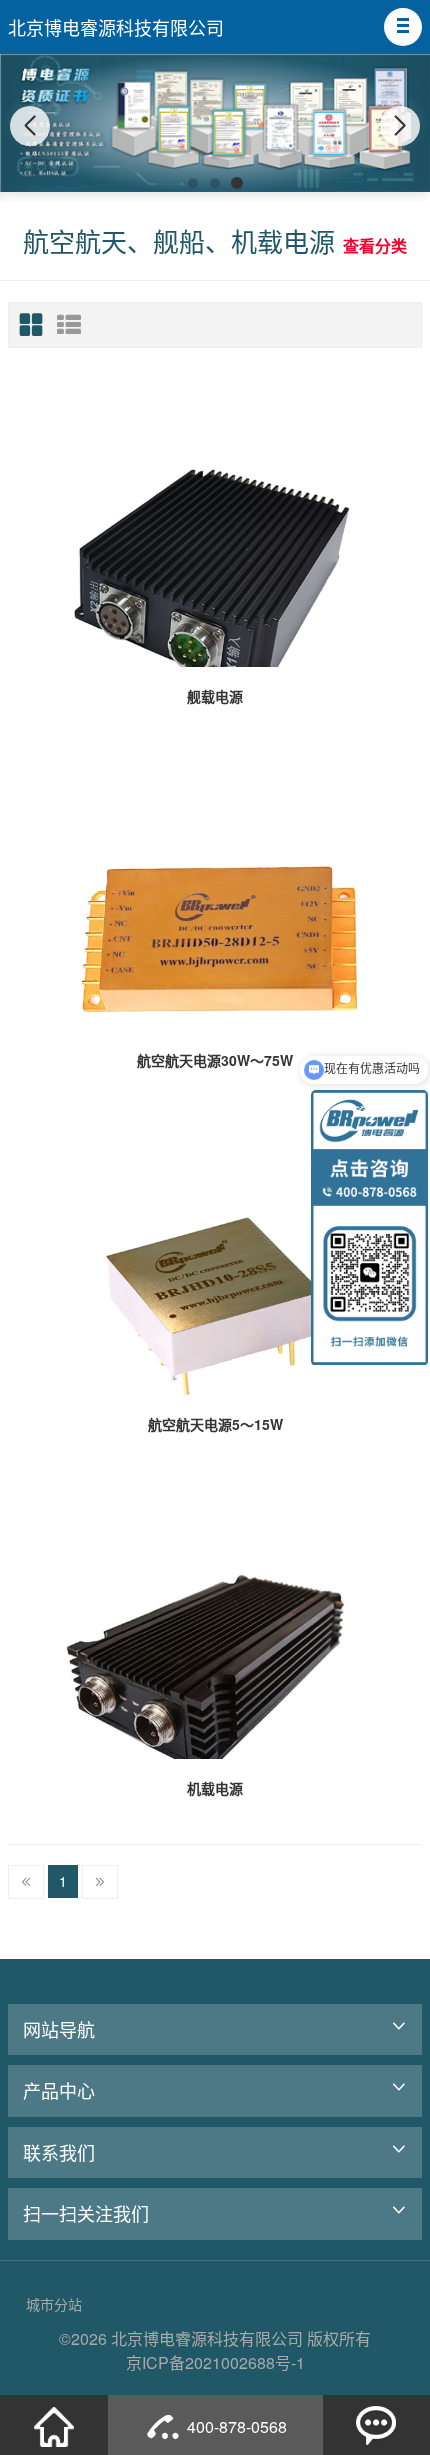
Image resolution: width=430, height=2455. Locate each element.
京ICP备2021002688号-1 (215, 2362)
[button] (403, 27)
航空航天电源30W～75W (215, 1060)
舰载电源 (215, 696)
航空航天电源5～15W (215, 1424)
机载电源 (215, 1788)
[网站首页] (54, 2425)
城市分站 (54, 2304)
